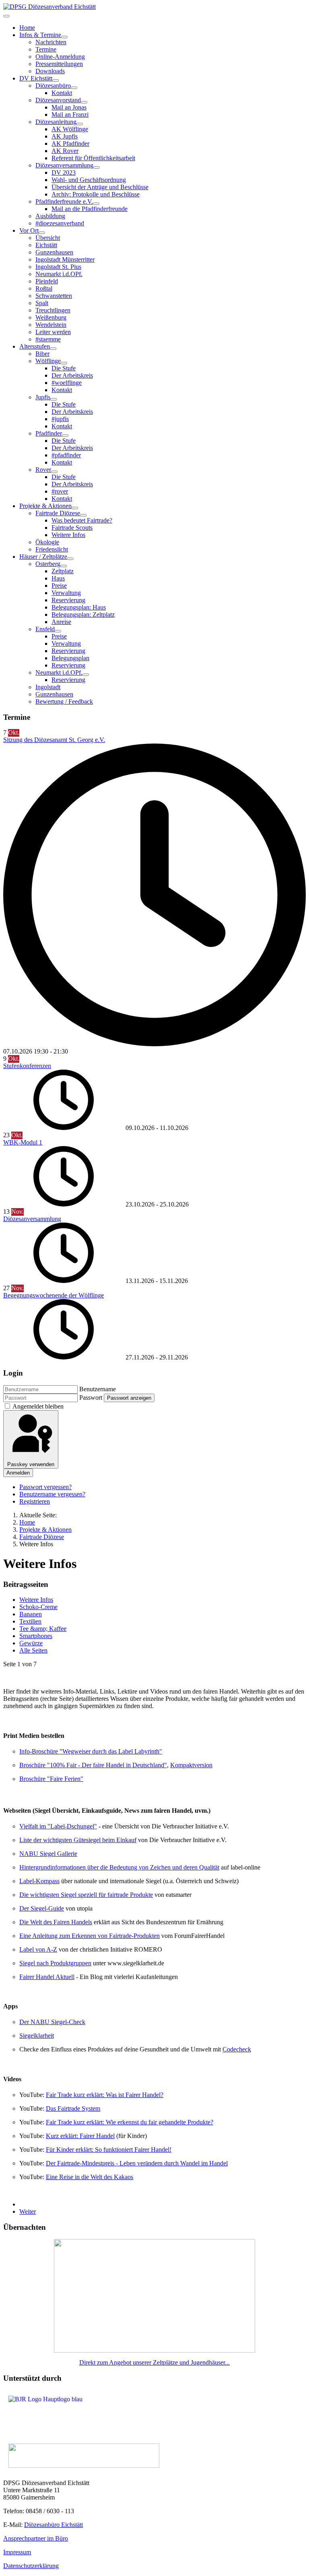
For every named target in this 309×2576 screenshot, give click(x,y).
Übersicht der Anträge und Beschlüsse (100, 187)
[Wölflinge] (64, 363)
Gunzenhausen (54, 252)
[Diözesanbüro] (74, 88)
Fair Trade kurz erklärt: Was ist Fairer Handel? (105, 2095)
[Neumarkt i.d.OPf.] (86, 675)
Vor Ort (29, 230)
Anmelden (18, 1473)
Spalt (42, 303)
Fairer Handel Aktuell (47, 1977)
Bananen (31, 1614)
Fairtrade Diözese (58, 513)
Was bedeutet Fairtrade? (82, 520)
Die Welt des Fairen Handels (56, 1922)
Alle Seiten (33, 1650)
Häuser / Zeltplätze (43, 557)
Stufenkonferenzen (27, 1066)
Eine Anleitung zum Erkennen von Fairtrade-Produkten (90, 1936)
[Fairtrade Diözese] (83, 515)
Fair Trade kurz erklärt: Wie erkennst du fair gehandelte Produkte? (130, 2122)
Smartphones (36, 1636)
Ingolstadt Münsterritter (65, 259)
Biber (42, 354)
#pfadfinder (66, 455)
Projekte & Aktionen (45, 506)
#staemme (48, 339)
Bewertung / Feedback (64, 701)
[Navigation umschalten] (6, 16)
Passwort (91, 1397)
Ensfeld (45, 629)
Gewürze (31, 1643)
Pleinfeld (47, 281)
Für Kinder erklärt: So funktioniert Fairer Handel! (109, 2149)
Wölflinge (48, 361)
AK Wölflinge (70, 129)
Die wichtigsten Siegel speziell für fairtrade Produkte (86, 1895)
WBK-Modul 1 (23, 1142)
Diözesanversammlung (64, 165)
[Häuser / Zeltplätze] (70, 559)
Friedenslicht (52, 549)
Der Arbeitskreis (72, 375)
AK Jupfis (65, 136)
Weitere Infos (68, 535)
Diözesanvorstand (58, 100)
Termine (46, 49)
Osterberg (48, 564)
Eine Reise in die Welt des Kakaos (90, 2177)
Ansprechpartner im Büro (36, 2538)
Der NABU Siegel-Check (52, 2022)
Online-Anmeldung (60, 57)
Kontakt (62, 93)
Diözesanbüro (53, 86)
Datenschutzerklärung (31, 2566)
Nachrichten (51, 42)
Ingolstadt (48, 687)
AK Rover (65, 151)
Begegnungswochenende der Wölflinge (54, 1295)
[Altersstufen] (53, 349)
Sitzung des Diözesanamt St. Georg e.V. (54, 740)
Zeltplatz (63, 571)
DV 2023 (64, 172)
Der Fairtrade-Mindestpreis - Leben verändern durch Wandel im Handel (137, 2163)
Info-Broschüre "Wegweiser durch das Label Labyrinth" (91, 1751)
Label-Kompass (39, 1881)
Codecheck (237, 2049)
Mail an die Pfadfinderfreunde (90, 209)
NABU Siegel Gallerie (48, 1854)
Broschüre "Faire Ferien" (51, 1779)
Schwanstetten (54, 296)
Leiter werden (53, 332)
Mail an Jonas (69, 107)
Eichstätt (46, 245)
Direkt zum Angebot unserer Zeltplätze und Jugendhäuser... (154, 2362)
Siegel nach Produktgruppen (55, 1963)
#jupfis (60, 419)
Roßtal (44, 288)
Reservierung (68, 600)
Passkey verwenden (31, 1464)
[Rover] (54, 472)
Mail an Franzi (70, 115)
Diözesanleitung (56, 122)
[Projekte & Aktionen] (75, 508)
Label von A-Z (38, 1949)
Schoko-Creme (38, 1607)
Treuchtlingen (53, 310)
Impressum (17, 2552)
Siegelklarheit (37, 2036)
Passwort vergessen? (45, 1487)
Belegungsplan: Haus (79, 607)
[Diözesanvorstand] (84, 102)
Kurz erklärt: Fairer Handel (80, 2136)
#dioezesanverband (60, 223)
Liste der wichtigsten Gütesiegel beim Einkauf (78, 1840)
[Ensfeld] (58, 631)
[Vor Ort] (42, 233)
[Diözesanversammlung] (97, 167)
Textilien (30, 1621)
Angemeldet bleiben (38, 1406)
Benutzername (98, 1389)
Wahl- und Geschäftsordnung (89, 180)
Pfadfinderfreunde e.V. (64, 201)
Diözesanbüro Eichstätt (54, 2525)
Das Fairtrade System (73, 2108)
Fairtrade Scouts (72, 528)
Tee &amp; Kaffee (43, 1629)
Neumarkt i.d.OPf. (59, 274)
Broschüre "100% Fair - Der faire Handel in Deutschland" (93, 1765)
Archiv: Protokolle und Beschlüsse (96, 194)
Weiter (28, 2211)
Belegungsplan (70, 658)
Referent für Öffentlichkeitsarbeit (93, 158)
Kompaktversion (191, 1765)
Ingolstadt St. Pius (58, 267)
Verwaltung (66, 593)
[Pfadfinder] (65, 436)
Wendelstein (51, 325)
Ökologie (47, 542)
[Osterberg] (64, 566)
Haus (58, 578)
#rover (60, 491)
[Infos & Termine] (64, 37)
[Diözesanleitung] (80, 124)
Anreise (61, 622)
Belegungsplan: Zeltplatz (83, 615)
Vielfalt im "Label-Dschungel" (58, 1826)
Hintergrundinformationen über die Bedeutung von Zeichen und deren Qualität (119, 1867)
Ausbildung (50, 216)
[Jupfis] (54, 399)
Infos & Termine (40, 35)
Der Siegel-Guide (42, 1908)
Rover (43, 470)
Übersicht (48, 238)
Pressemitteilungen (59, 64)
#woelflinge (67, 383)
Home (27, 28)
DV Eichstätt (36, 78)
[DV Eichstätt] (56, 81)
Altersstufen (35, 346)
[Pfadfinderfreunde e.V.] (96, 204)
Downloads (50, 71)
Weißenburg (51, 317)
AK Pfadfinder (70, 144)
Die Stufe (64, 368)
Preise (59, 586)
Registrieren (35, 1501)
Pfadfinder (49, 433)
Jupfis (43, 397)
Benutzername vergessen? (52, 1494)
